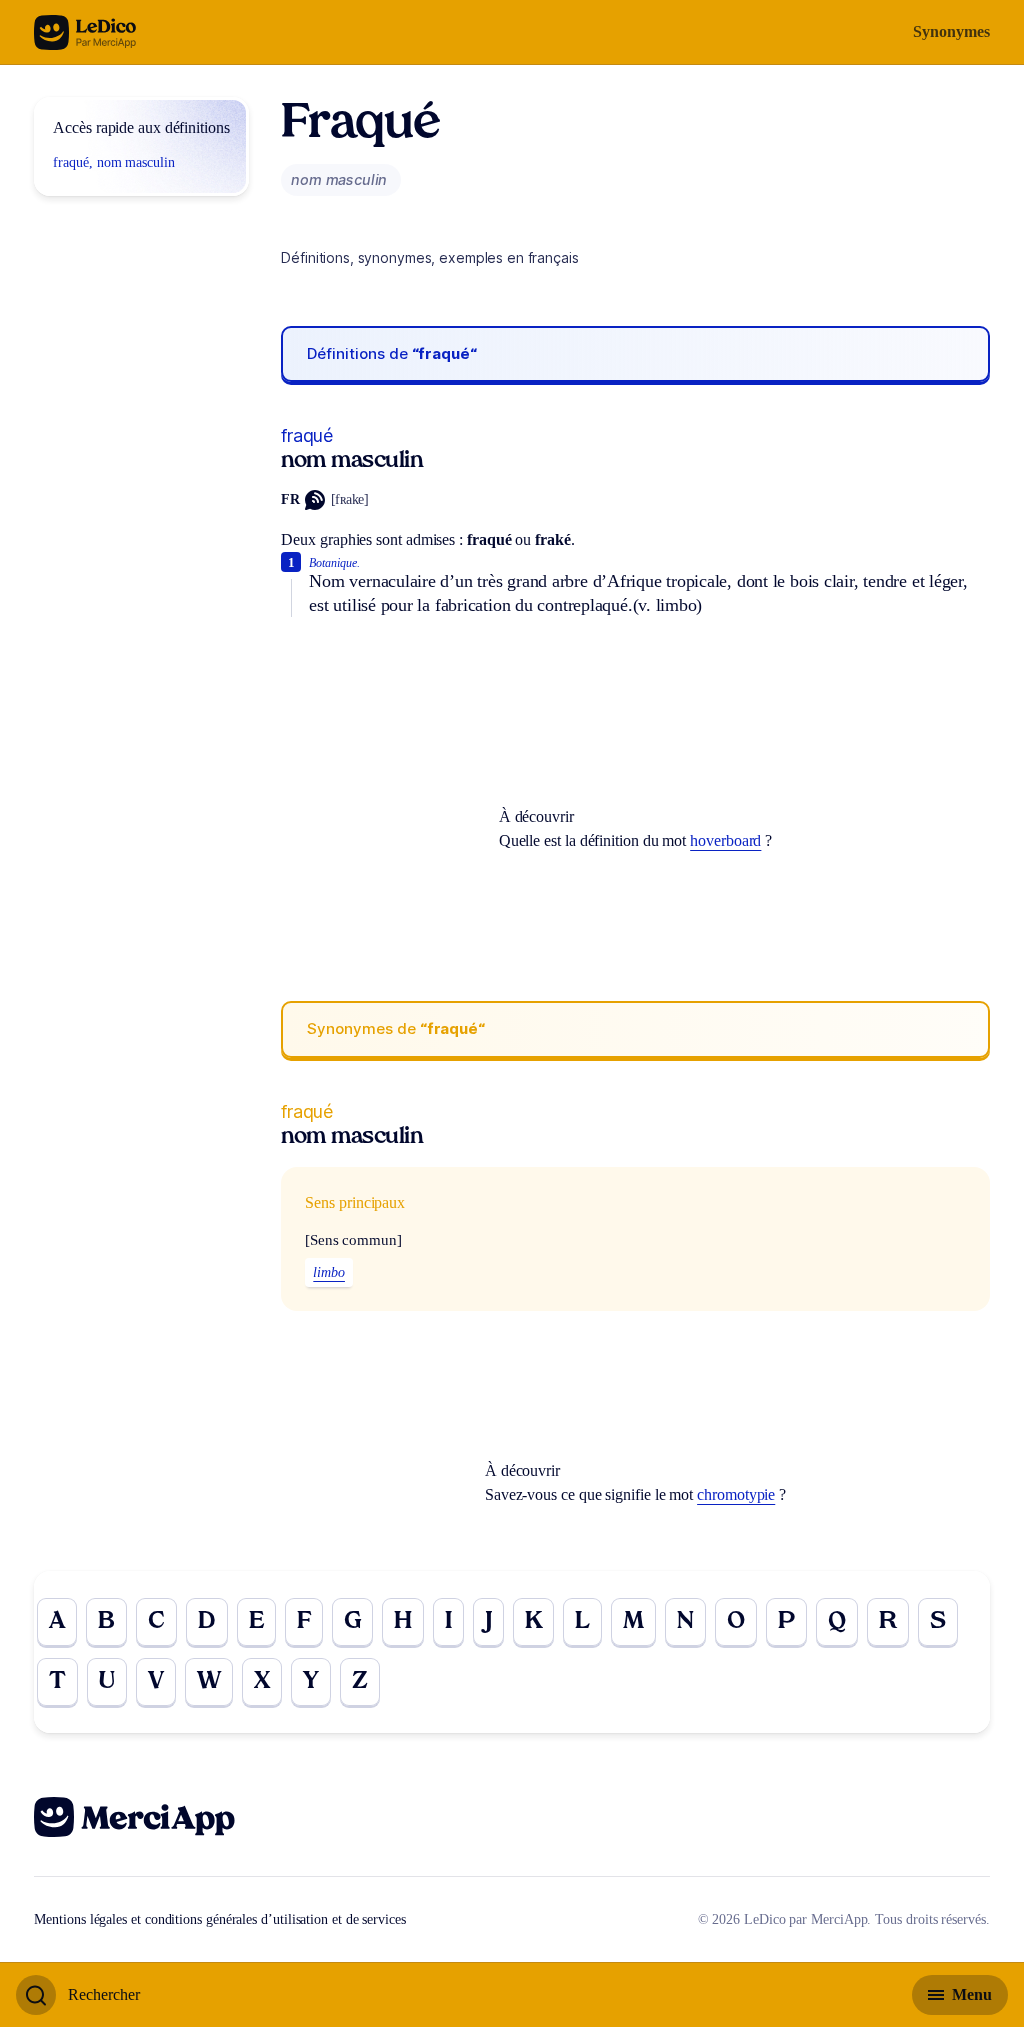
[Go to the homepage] (85, 32)
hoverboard (725, 840)
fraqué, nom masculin (113, 162)
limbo (329, 1272)
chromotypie (736, 1494)
